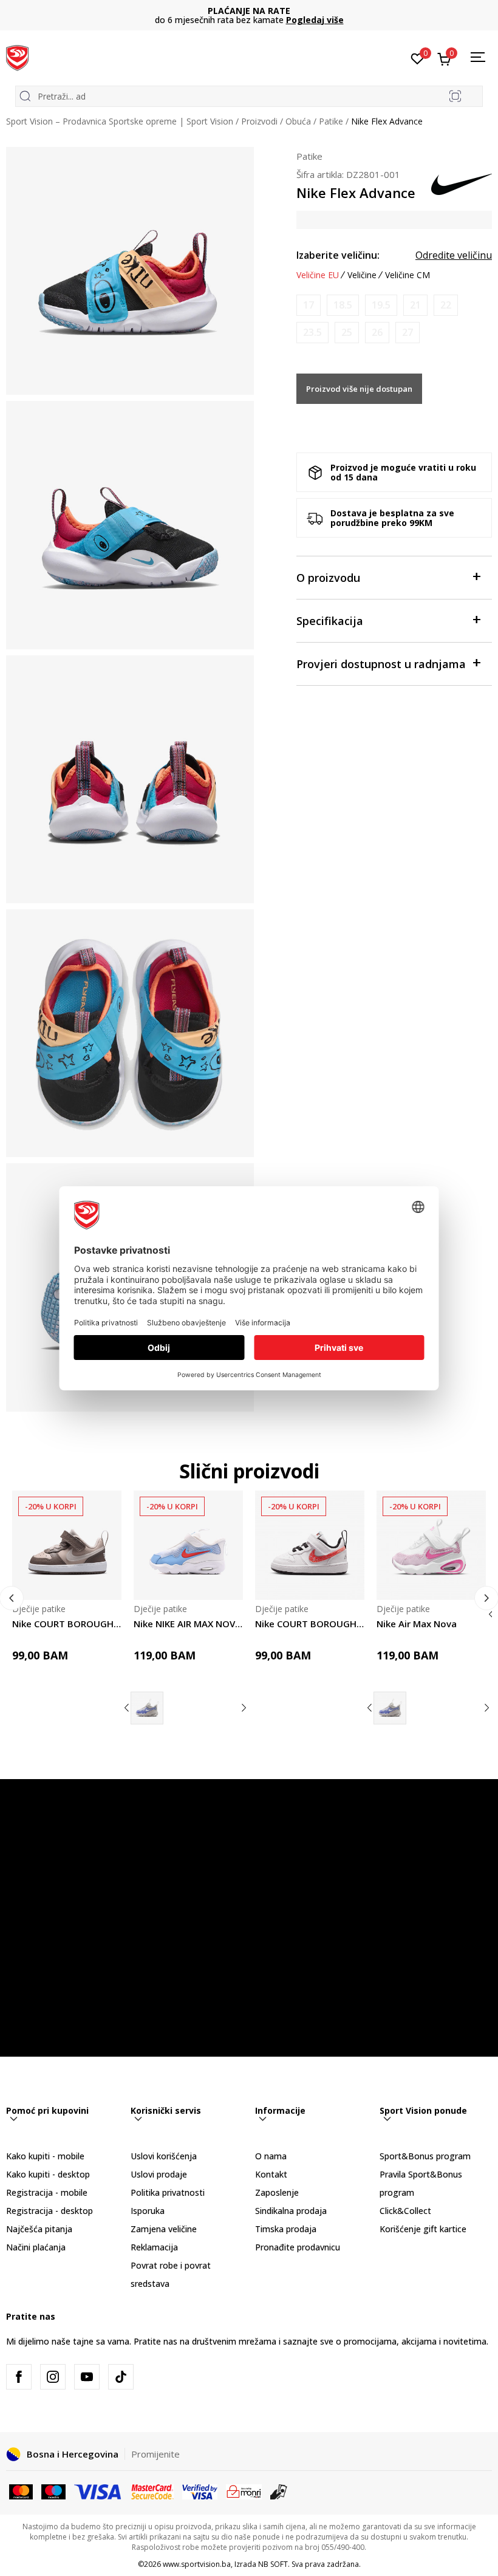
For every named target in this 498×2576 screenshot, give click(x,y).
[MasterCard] (21, 2491)
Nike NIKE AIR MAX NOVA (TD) (188, 1624)
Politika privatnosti (168, 2192)
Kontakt (271, 2174)
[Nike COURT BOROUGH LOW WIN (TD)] (310, 1545)
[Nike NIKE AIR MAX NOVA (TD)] (188, 1545)
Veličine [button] (362, 275)
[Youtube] (87, 2377)
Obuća (298, 121)
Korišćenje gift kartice (423, 2229)
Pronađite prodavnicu (298, 2247)
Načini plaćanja (36, 2247)
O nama (271, 2156)
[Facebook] (19, 2377)
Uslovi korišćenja (164, 2156)
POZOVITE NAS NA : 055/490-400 (249, 11)
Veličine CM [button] (408, 275)
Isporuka (148, 2211)
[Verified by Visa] (200, 2491)
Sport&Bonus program (425, 2156)
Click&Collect (405, 2211)
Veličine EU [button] (318, 275)
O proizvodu (328, 578)
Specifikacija (330, 621)
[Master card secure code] (153, 2491)
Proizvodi (259, 121)
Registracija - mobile (47, 2192)
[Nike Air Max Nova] (147, 1708)
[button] (105, 1583)
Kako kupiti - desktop (48, 2174)
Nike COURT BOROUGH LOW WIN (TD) (310, 1624)
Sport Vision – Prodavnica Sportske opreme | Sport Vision (120, 121)
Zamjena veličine (164, 2229)
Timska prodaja (286, 2229)
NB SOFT (273, 2564)
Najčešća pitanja (39, 2229)
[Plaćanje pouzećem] (279, 2491)
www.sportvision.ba (197, 2564)
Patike (331, 121)
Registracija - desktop (49, 2211)
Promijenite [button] (155, 2454)
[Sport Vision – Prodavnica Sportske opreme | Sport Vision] (17, 56)
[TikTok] (121, 2377)
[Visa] (98, 2491)
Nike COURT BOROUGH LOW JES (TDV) (67, 1624)
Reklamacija (154, 2247)
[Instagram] (53, 2377)
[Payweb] (244, 2491)
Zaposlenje (277, 2192)
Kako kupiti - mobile (45, 2156)
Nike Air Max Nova (417, 1624)
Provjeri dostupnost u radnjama (381, 664)
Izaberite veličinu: (338, 255)
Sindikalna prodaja (291, 2211)
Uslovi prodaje (159, 2174)
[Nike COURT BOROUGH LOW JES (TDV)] (67, 1545)
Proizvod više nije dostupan (359, 389)
